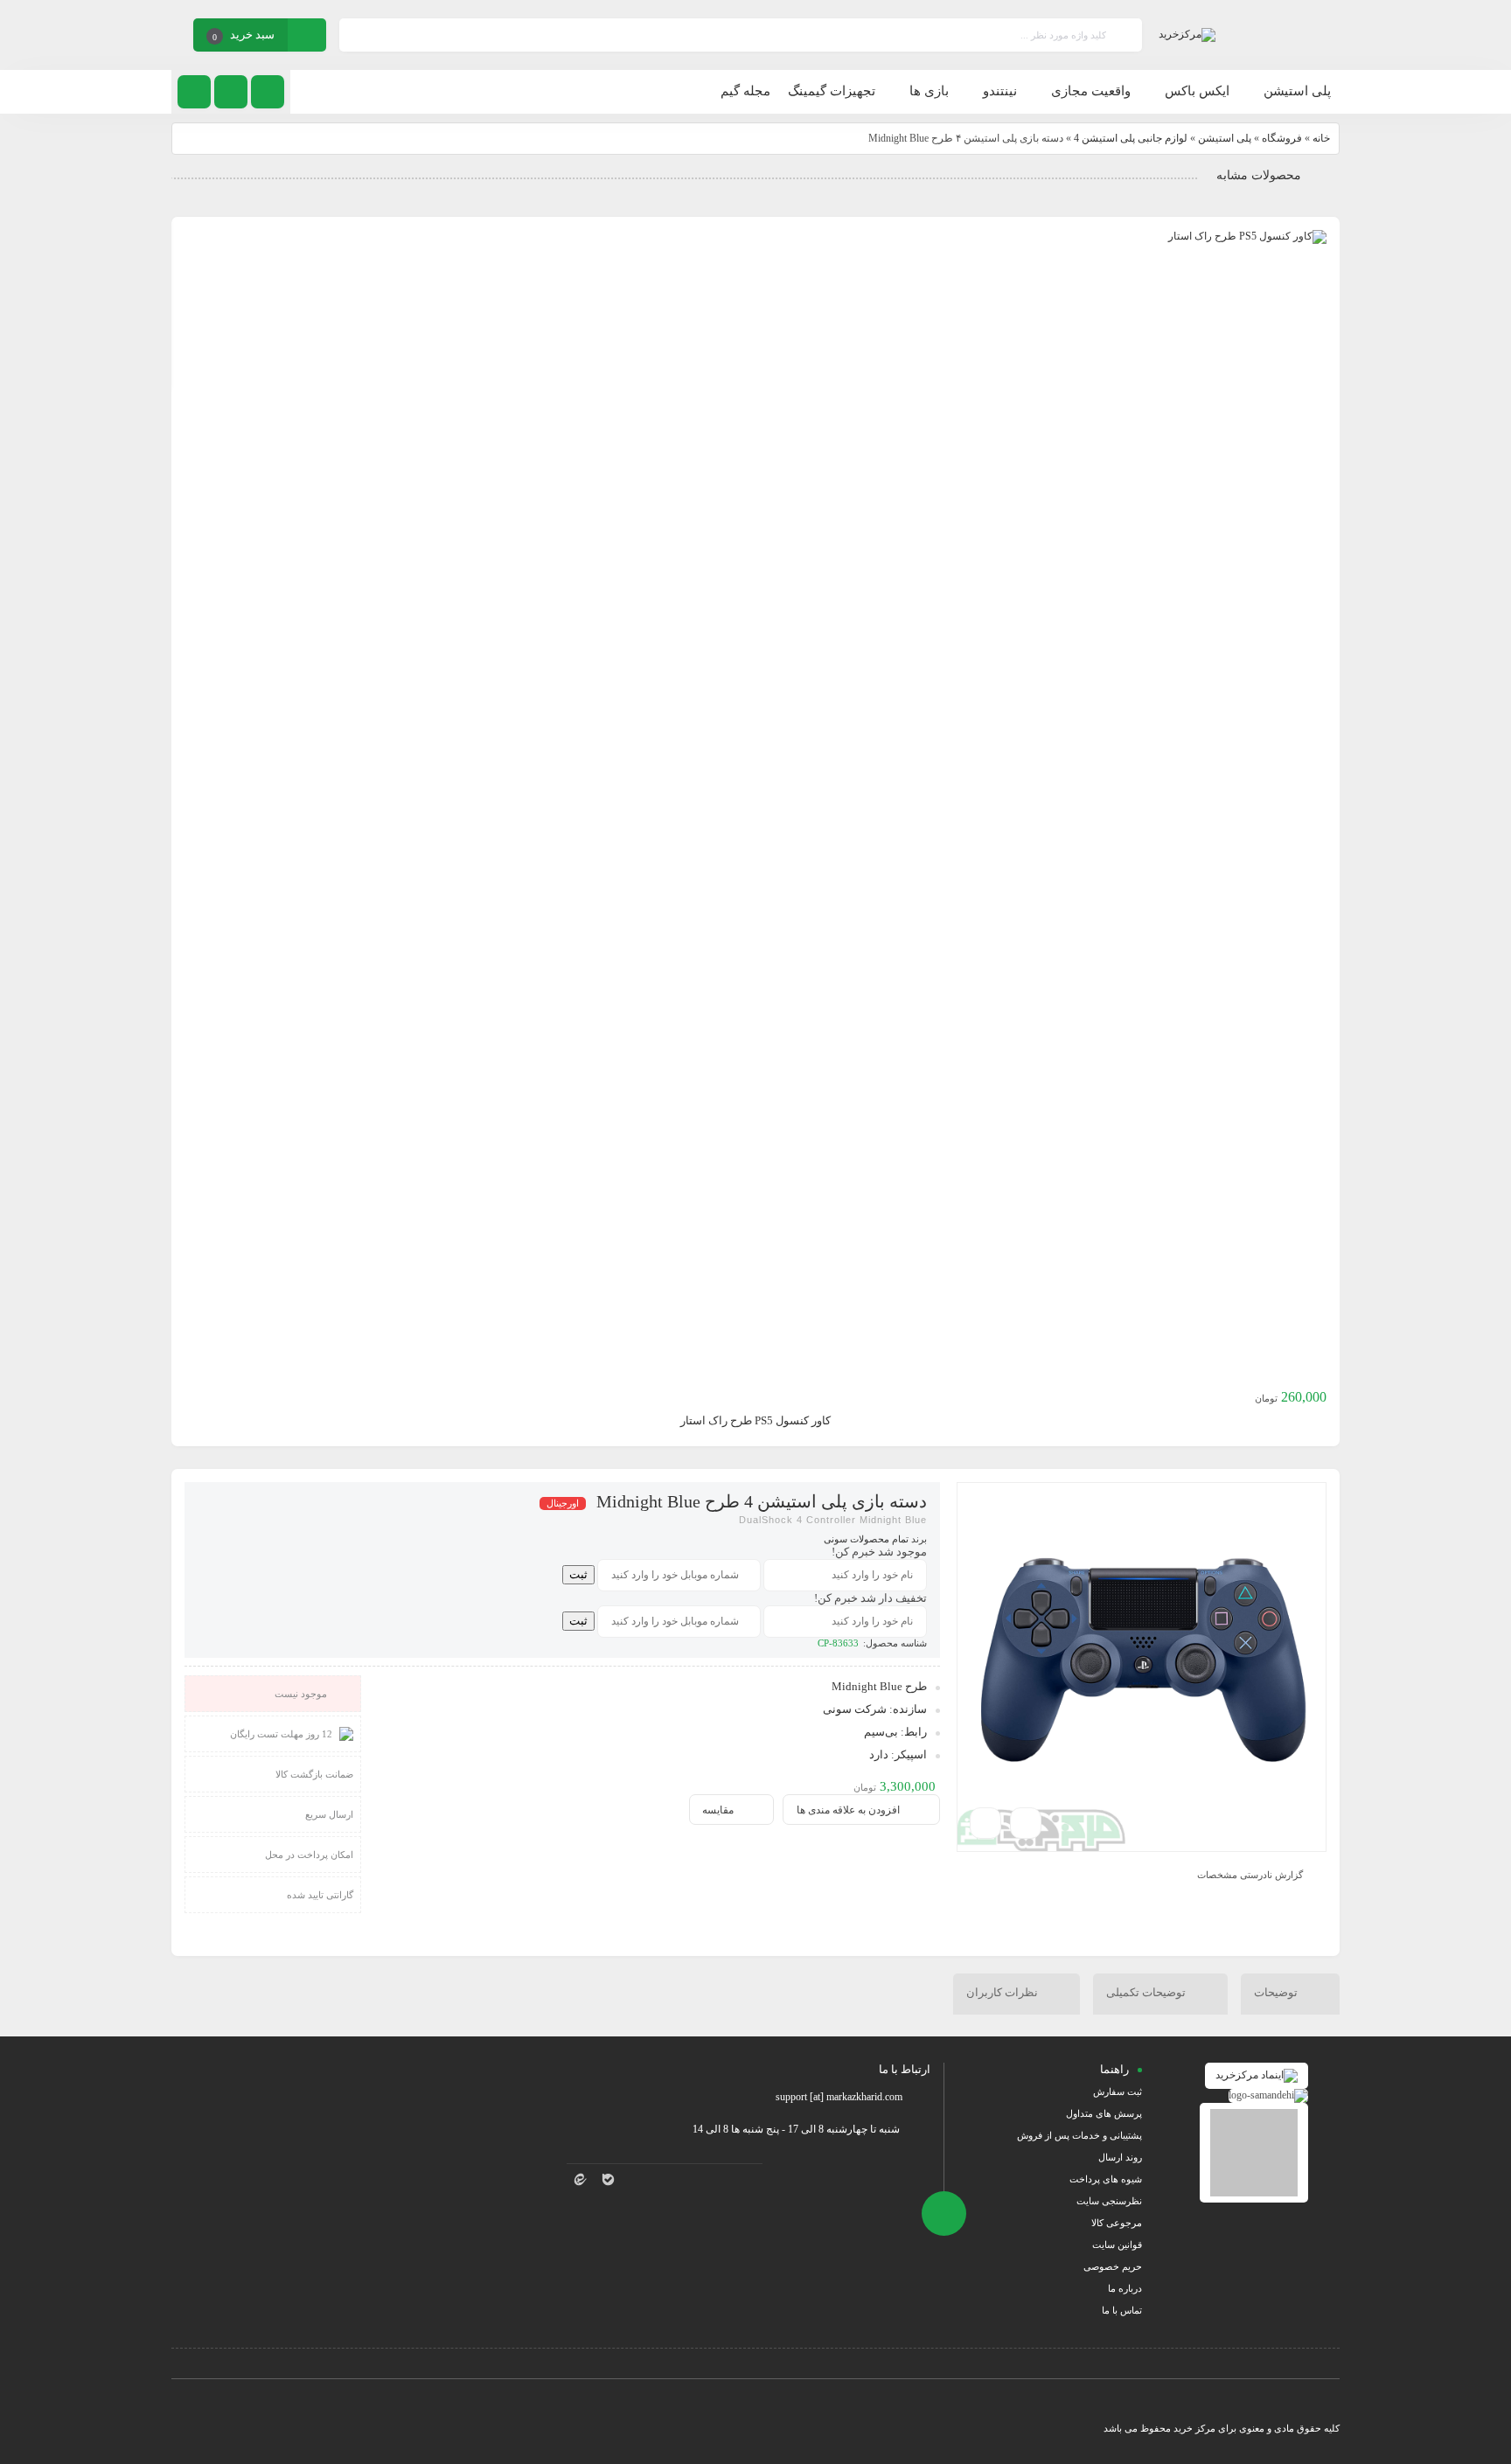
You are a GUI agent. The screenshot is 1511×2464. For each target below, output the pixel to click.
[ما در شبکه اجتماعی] (194, 92)
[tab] (1290, 1994)
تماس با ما (1122, 2310)
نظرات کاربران (1003, 1992)
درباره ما (1125, 2288)
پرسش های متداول (1104, 2113)
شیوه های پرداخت (1106, 2179)
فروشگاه (1282, 138)
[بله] (609, 2179)
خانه (1321, 138)
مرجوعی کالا (1117, 2223)
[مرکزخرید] (1187, 35)
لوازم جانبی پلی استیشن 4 (1131, 138)
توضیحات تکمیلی (1147, 1992)
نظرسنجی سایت (1109, 2201)
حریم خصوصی (1113, 2266)
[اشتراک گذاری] (1026, 1823)
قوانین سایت (1117, 2245)
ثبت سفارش (1118, 2092)
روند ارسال (1120, 2157)
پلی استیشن (1225, 138)
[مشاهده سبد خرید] (307, 37)
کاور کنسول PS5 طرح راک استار (755, 1420)
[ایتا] (581, 2179)
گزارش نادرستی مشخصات (1250, 1874)
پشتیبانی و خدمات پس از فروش (1079, 2135)
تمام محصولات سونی (866, 1539)
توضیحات (1277, 1992)
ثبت (578, 1574)
